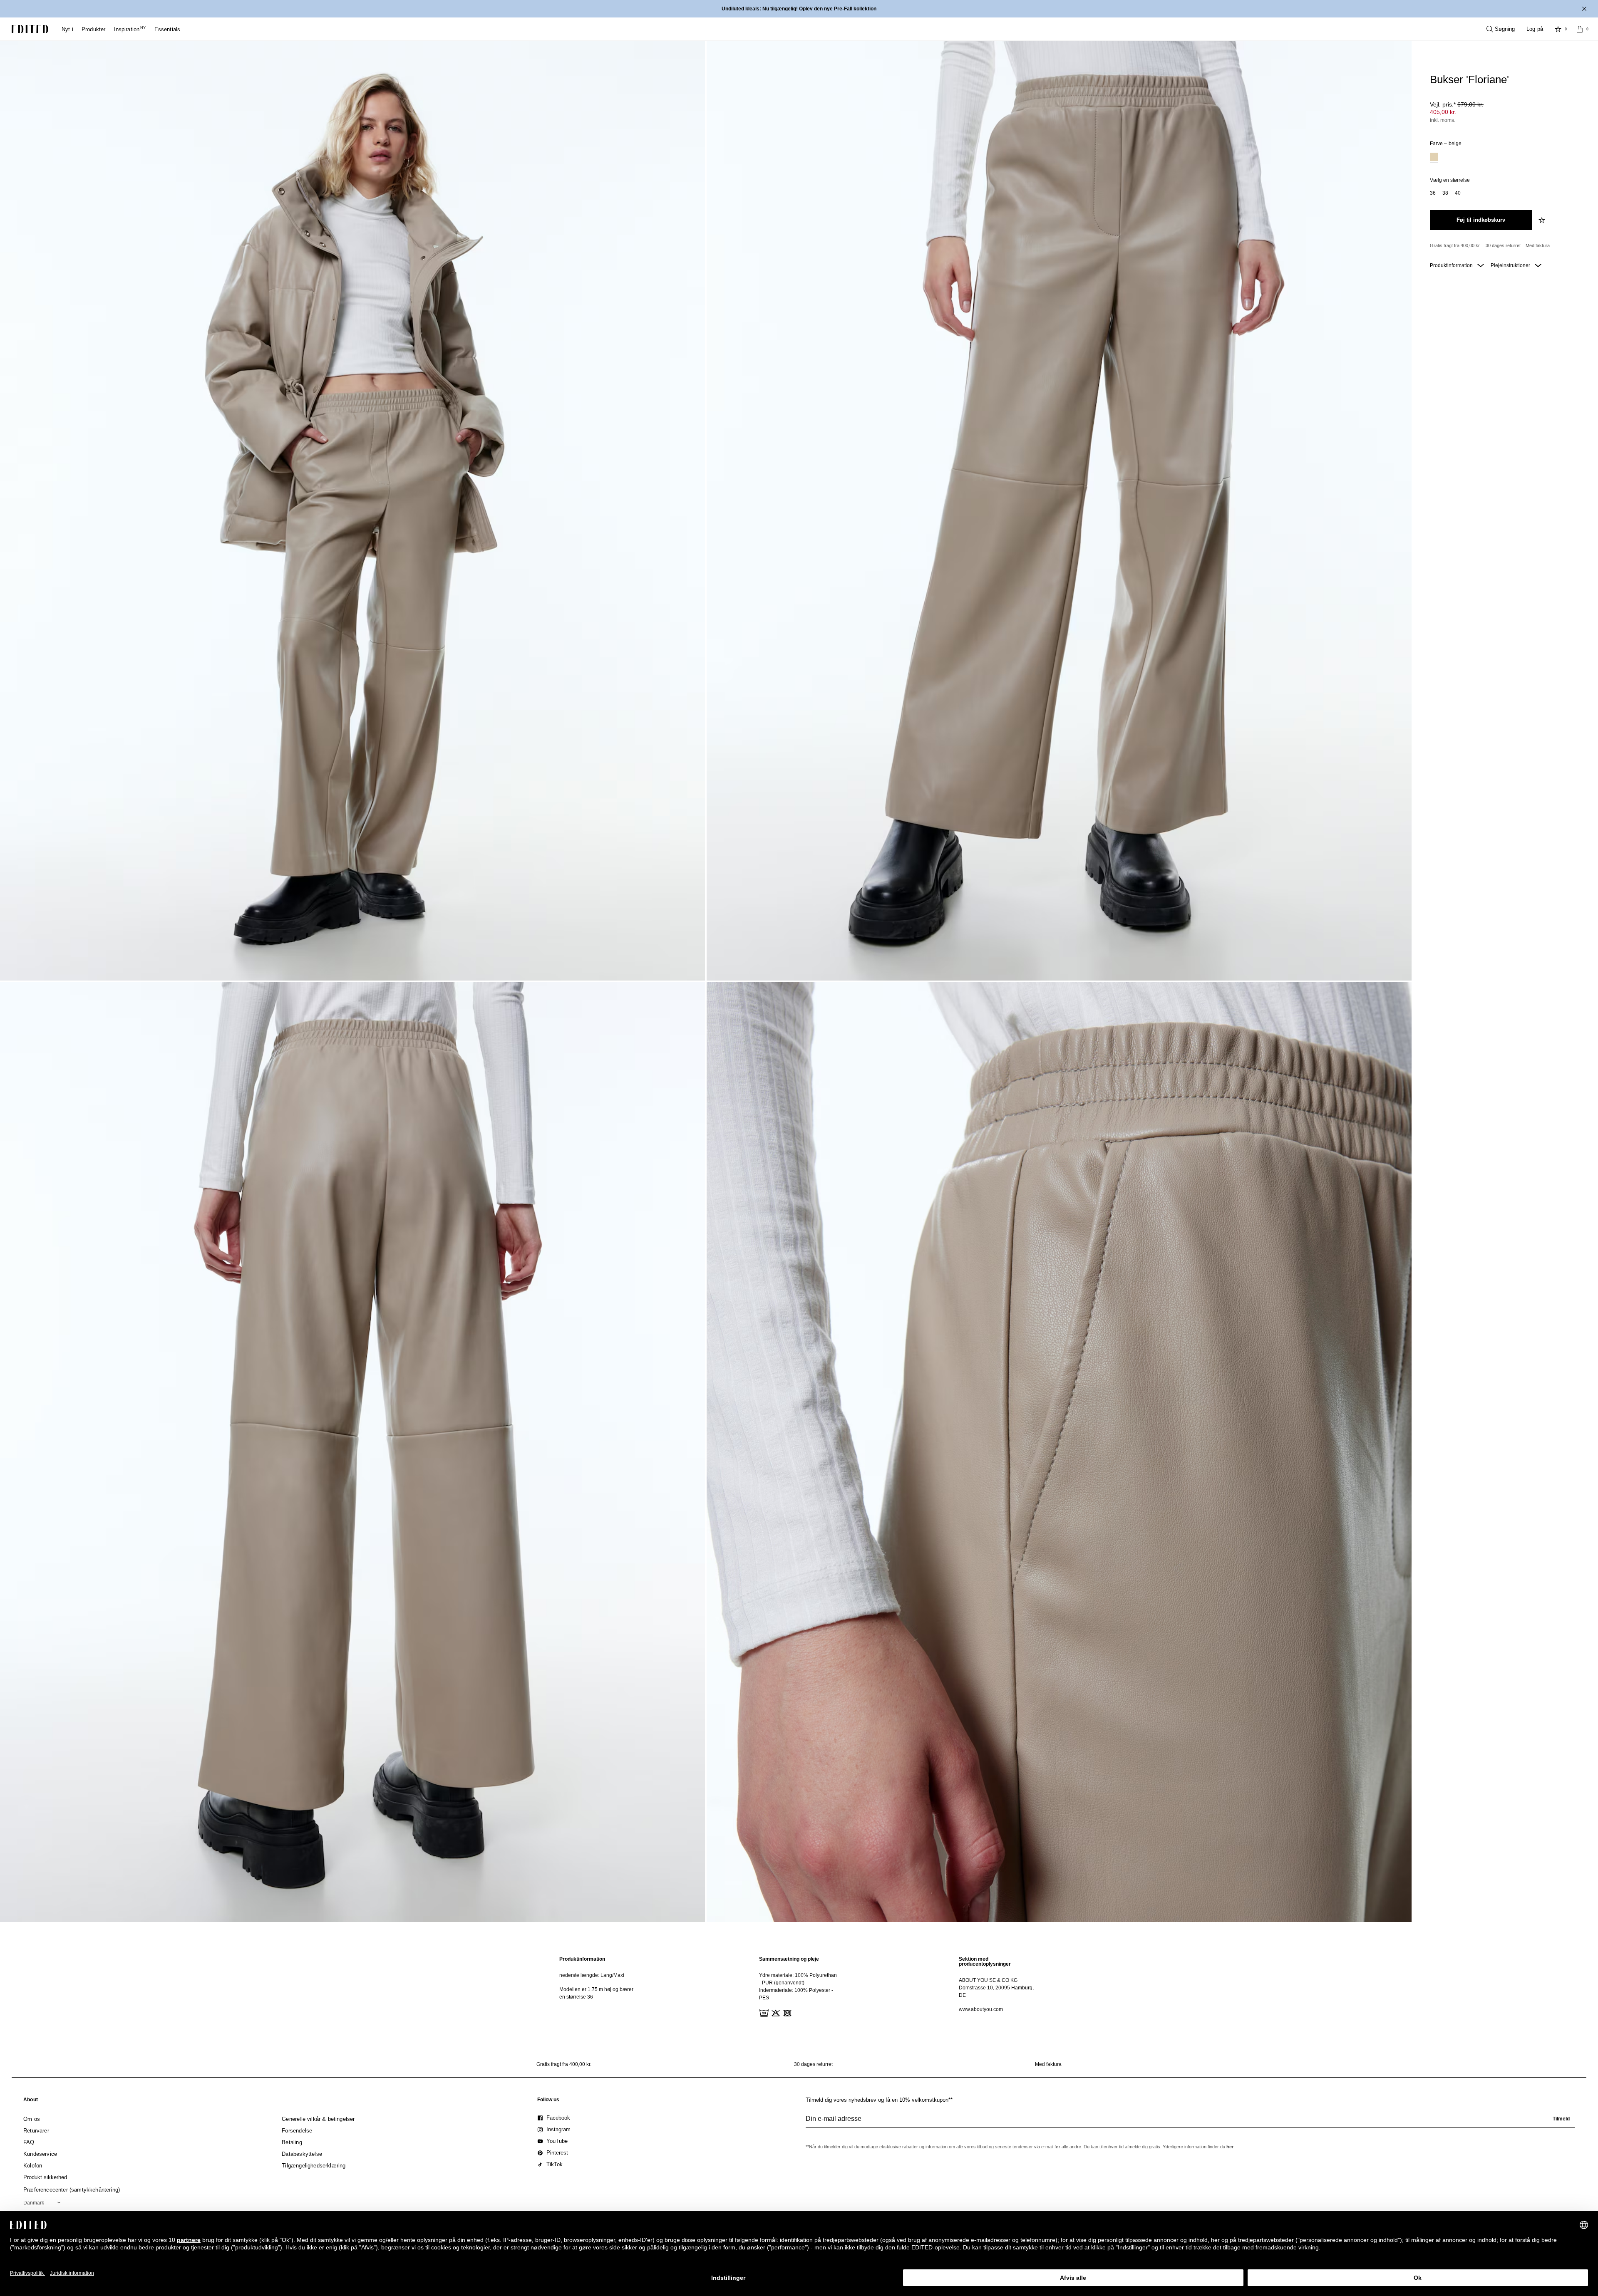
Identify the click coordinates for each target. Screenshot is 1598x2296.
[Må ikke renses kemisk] (810, 2012)
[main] (799, 1987)
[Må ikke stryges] (798, 2012)
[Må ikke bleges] (775, 2012)
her (1230, 2147)
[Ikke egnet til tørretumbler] (787, 2012)
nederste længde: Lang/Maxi (592, 1975)
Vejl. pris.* (1457, 104)
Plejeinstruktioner (1511, 265)
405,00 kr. (1443, 112)
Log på (1535, 29)
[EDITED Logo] (30, 29)
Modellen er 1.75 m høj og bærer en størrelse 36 (596, 1993)
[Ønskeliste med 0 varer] (1558, 29)
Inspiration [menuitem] (130, 29)
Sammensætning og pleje (789, 1959)
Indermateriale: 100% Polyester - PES (796, 1994)
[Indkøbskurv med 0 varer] (1580, 29)
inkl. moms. (1443, 120)
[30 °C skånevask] (763, 2012)
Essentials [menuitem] (167, 29)
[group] (1190, 2122)
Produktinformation (1452, 265)
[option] (1434, 158)
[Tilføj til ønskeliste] (1543, 220)
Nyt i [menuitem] (67, 29)
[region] (599, 1987)
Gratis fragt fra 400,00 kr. (1455, 245)
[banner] (799, 9)
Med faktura (1538, 245)
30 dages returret (1503, 245)
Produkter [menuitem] (94, 29)
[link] (31, 2101)
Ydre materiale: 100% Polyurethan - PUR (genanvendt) (798, 1979)
